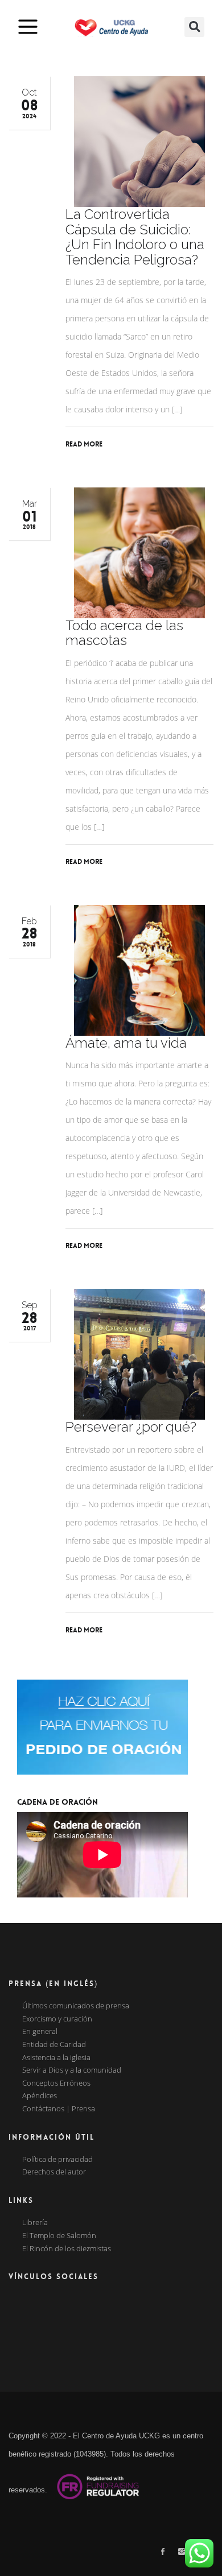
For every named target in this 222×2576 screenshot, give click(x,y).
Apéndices (40, 2096)
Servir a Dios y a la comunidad (72, 2070)
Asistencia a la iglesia (56, 2058)
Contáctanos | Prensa (59, 2109)
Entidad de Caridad (54, 2045)
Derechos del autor (54, 2172)
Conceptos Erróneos (56, 2083)
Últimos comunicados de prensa (76, 2006)
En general (40, 2032)
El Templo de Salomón (59, 2236)
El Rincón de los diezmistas (67, 2249)
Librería (35, 2223)
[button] (194, 27)
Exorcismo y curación (57, 2019)
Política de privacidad (57, 2160)
